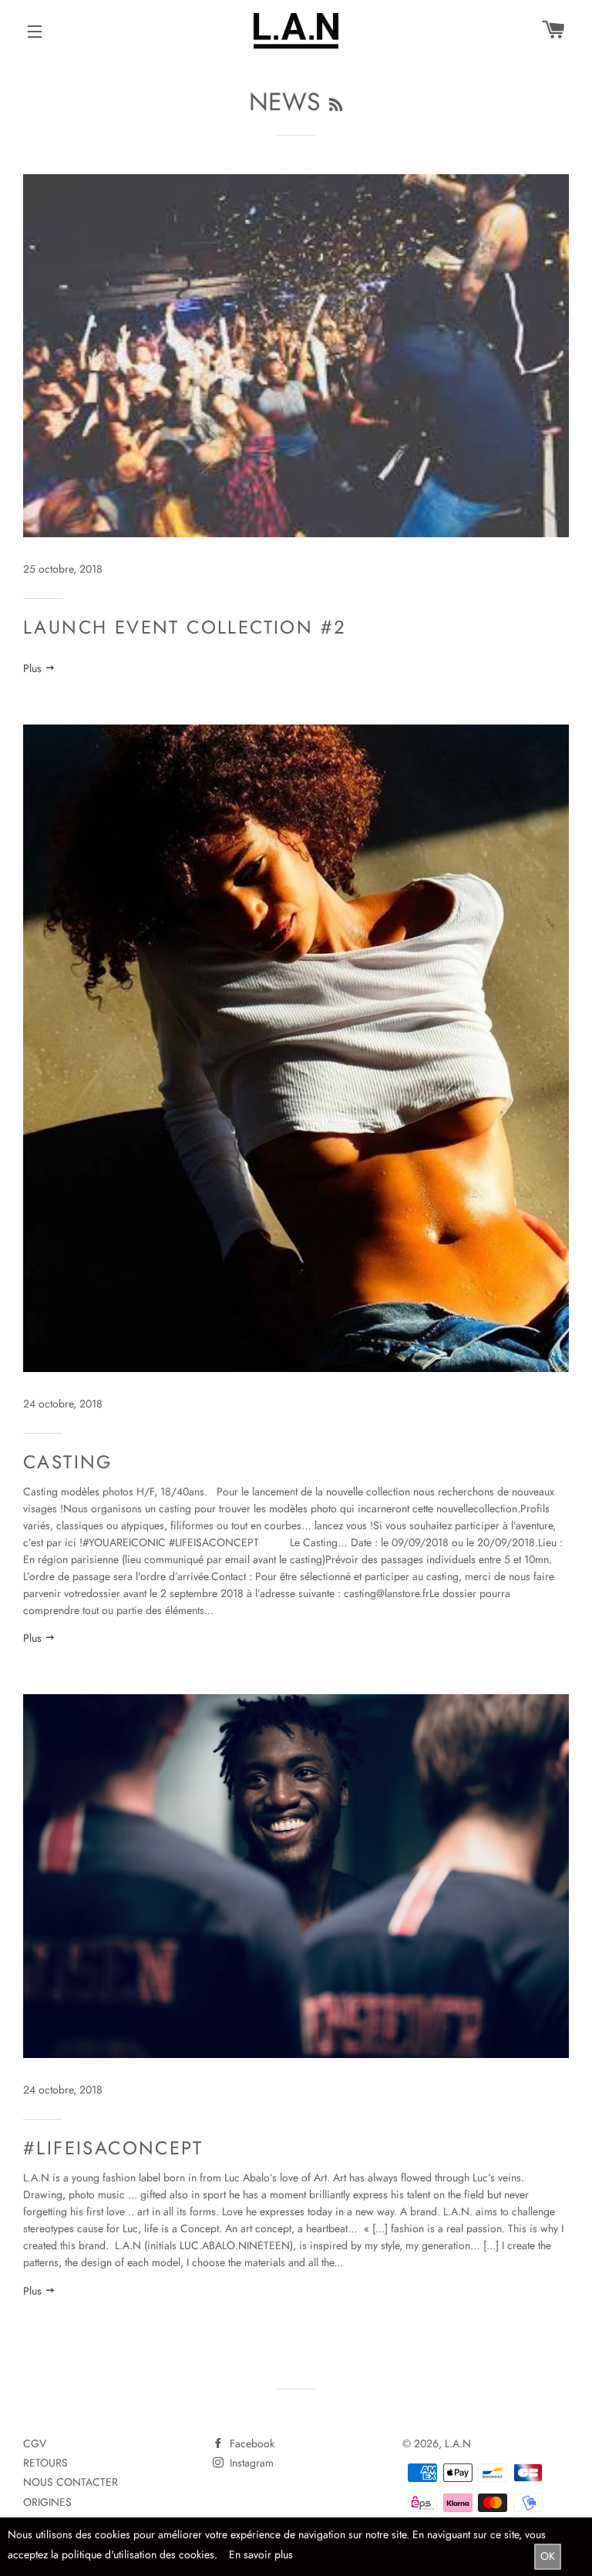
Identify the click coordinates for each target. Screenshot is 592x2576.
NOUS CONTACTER (71, 2482)
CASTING (68, 1462)
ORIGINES (47, 2502)
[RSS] (336, 105)
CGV (35, 2443)
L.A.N (458, 2443)
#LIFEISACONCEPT (113, 2148)
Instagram (250, 2463)
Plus (34, 668)
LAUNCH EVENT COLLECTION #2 (185, 627)
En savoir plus (261, 2554)
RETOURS (45, 2463)
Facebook (251, 2443)
